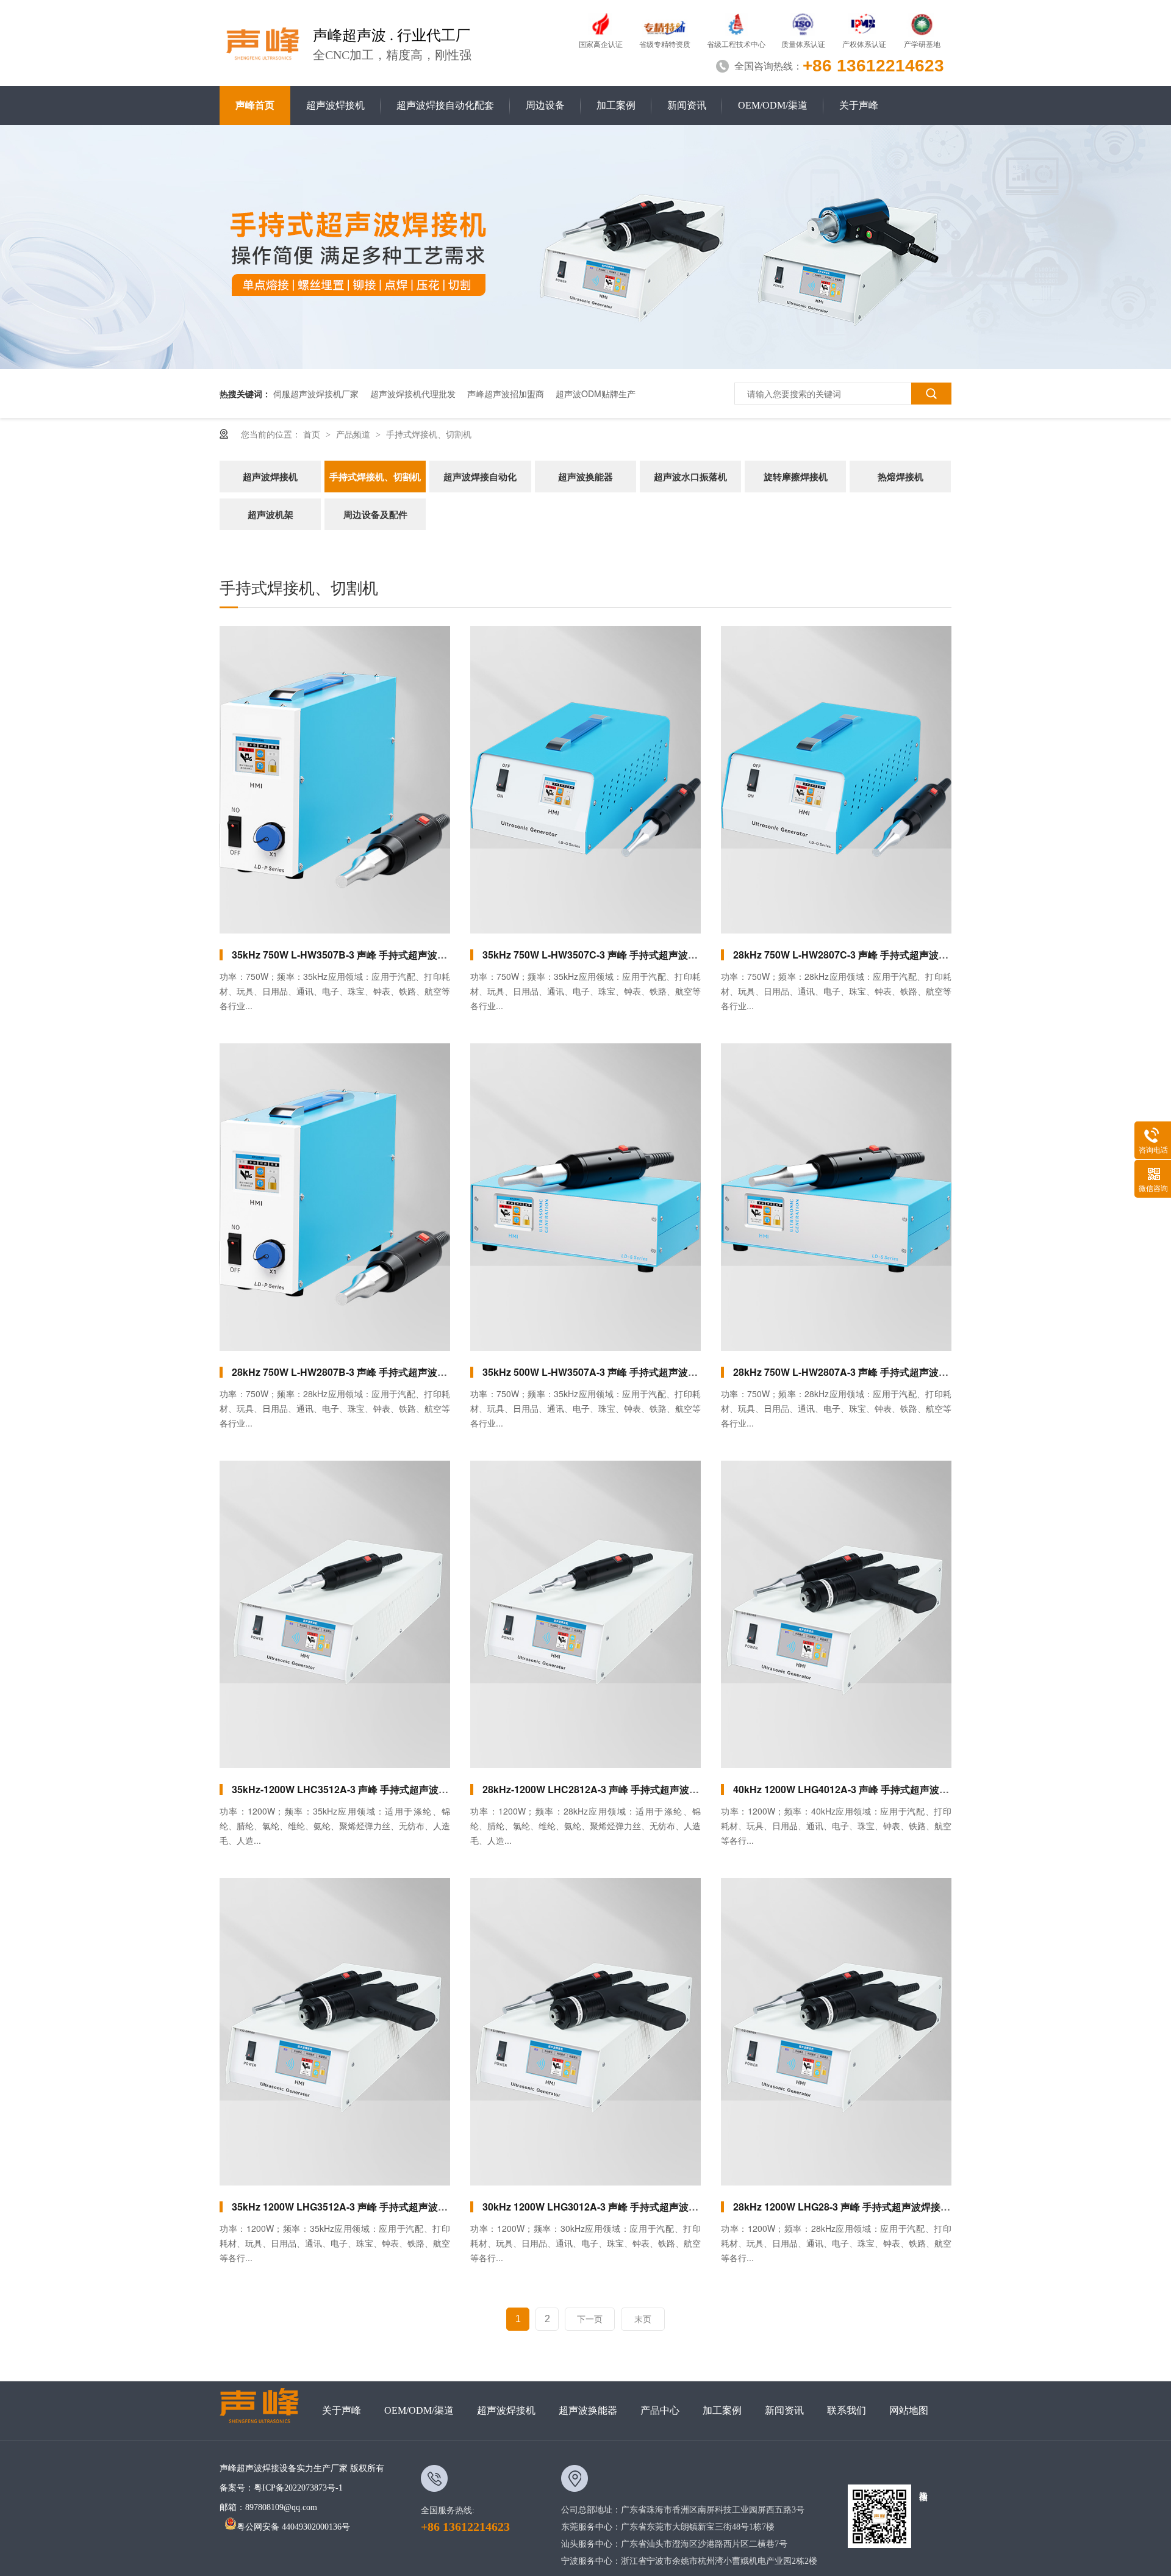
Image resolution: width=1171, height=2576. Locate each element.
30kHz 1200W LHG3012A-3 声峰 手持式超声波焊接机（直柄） (620, 2207)
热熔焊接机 (901, 477)
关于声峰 (859, 105)
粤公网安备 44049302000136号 (293, 2527)
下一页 (590, 2319)
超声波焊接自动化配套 (445, 105)
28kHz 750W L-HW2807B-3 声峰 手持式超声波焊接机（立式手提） (378, 1372)
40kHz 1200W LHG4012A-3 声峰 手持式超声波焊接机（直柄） (870, 1789)
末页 (643, 2319)
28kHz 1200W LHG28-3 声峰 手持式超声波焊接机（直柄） (861, 2207)
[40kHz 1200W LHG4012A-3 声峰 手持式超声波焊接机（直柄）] (836, 1614)
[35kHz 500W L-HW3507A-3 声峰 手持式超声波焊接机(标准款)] (585, 1197)
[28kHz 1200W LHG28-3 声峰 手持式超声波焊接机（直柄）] (836, 2032)
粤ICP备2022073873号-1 (298, 2488)
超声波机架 (270, 514)
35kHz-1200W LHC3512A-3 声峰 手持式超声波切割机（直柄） (369, 1789)
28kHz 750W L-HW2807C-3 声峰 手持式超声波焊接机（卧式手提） (880, 955)
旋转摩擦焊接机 (796, 477)
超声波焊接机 (335, 105)
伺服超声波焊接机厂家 (316, 394)
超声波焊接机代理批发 (413, 394)
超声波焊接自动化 (480, 477)
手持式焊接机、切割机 (429, 434)
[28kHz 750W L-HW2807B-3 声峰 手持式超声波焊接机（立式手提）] (335, 1197)
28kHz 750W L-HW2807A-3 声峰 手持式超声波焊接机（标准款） (875, 1372)
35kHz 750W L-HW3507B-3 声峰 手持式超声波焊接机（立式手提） (378, 955)
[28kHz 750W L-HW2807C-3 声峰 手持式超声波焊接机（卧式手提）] (836, 780)
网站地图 (909, 2410)
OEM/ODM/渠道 (773, 105)
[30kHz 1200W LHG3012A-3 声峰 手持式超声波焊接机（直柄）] (585, 2032)
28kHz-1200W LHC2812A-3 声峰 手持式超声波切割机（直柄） (620, 1789)
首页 (313, 434)
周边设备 (545, 105)
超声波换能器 (585, 477)
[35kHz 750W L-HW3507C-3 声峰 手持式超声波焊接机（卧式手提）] (585, 780)
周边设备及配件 (375, 514)
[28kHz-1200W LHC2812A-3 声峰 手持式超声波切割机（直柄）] (585, 1614)
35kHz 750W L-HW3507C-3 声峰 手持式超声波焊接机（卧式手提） (629, 955)
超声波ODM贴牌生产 (596, 394)
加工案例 (616, 105)
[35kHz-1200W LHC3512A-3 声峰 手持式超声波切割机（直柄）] (335, 1614)
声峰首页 (255, 105)
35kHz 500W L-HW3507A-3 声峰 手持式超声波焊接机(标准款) (618, 1372)
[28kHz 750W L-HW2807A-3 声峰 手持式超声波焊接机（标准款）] (836, 1197)
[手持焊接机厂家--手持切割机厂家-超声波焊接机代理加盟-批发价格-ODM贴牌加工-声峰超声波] (263, 41)
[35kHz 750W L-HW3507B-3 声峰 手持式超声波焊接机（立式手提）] (335, 780)
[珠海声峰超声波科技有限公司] (265, 2411)
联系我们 (847, 2410)
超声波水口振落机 (690, 477)
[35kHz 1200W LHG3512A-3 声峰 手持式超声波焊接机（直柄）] (335, 2032)
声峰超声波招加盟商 (506, 394)
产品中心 (660, 2410)
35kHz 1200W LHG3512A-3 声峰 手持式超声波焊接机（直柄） (369, 2207)
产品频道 (354, 434)
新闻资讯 (687, 105)
